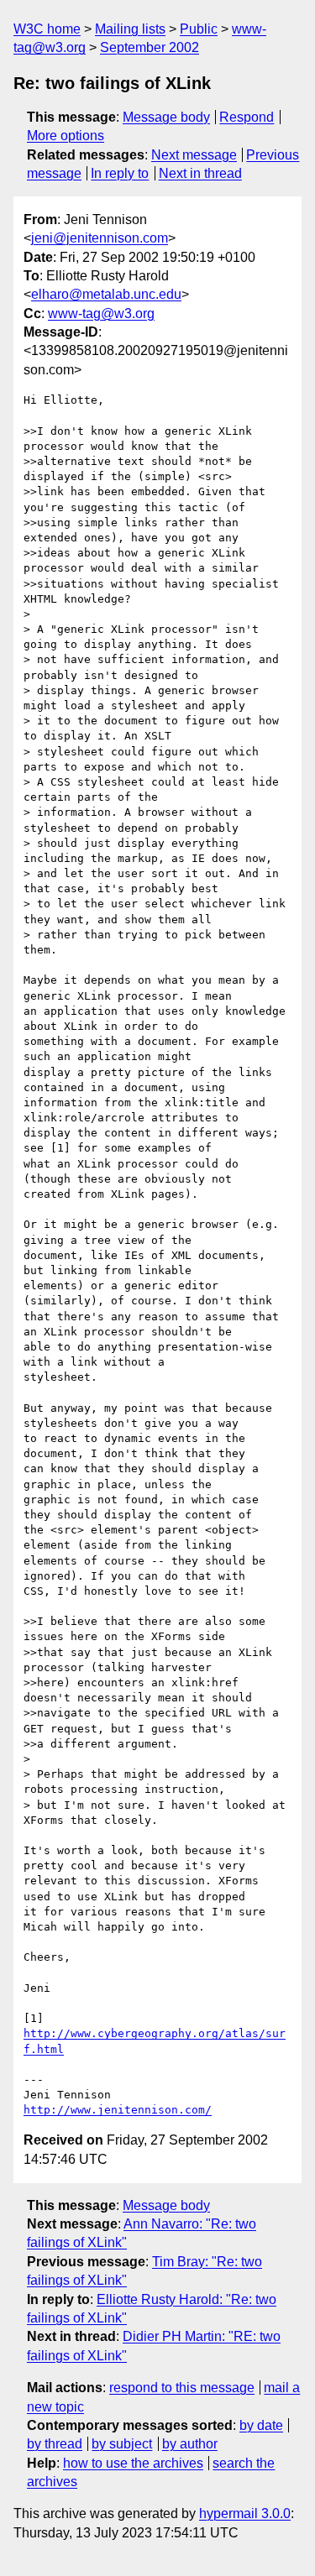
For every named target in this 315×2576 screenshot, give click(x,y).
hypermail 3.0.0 (245, 2513)
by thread (55, 2444)
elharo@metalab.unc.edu (106, 294)
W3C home (47, 29)
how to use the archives (133, 2463)
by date (261, 2425)
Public (199, 29)
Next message (194, 155)
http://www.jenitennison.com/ (118, 2110)
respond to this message (182, 2388)
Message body (166, 117)
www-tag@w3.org (101, 314)
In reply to (120, 173)
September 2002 (150, 47)
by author (190, 2444)
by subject (122, 2444)
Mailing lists (130, 29)
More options (66, 136)
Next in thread (200, 173)
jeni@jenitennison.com (100, 238)
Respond (247, 117)
